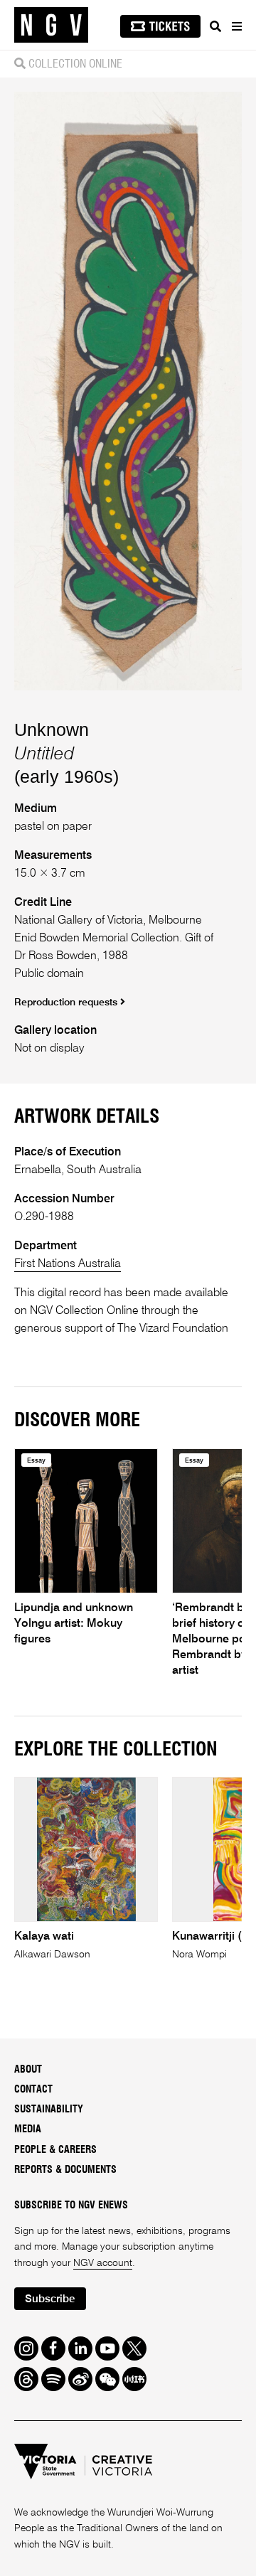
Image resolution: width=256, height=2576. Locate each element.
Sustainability (49, 2110)
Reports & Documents (65, 2170)
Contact (33, 2090)
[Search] (215, 26)
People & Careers (55, 2150)
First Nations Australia (68, 1264)
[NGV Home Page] (51, 25)
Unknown (52, 729)
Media (28, 2129)
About (28, 2070)
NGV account (103, 2263)
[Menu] (236, 26)
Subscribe (50, 2299)
